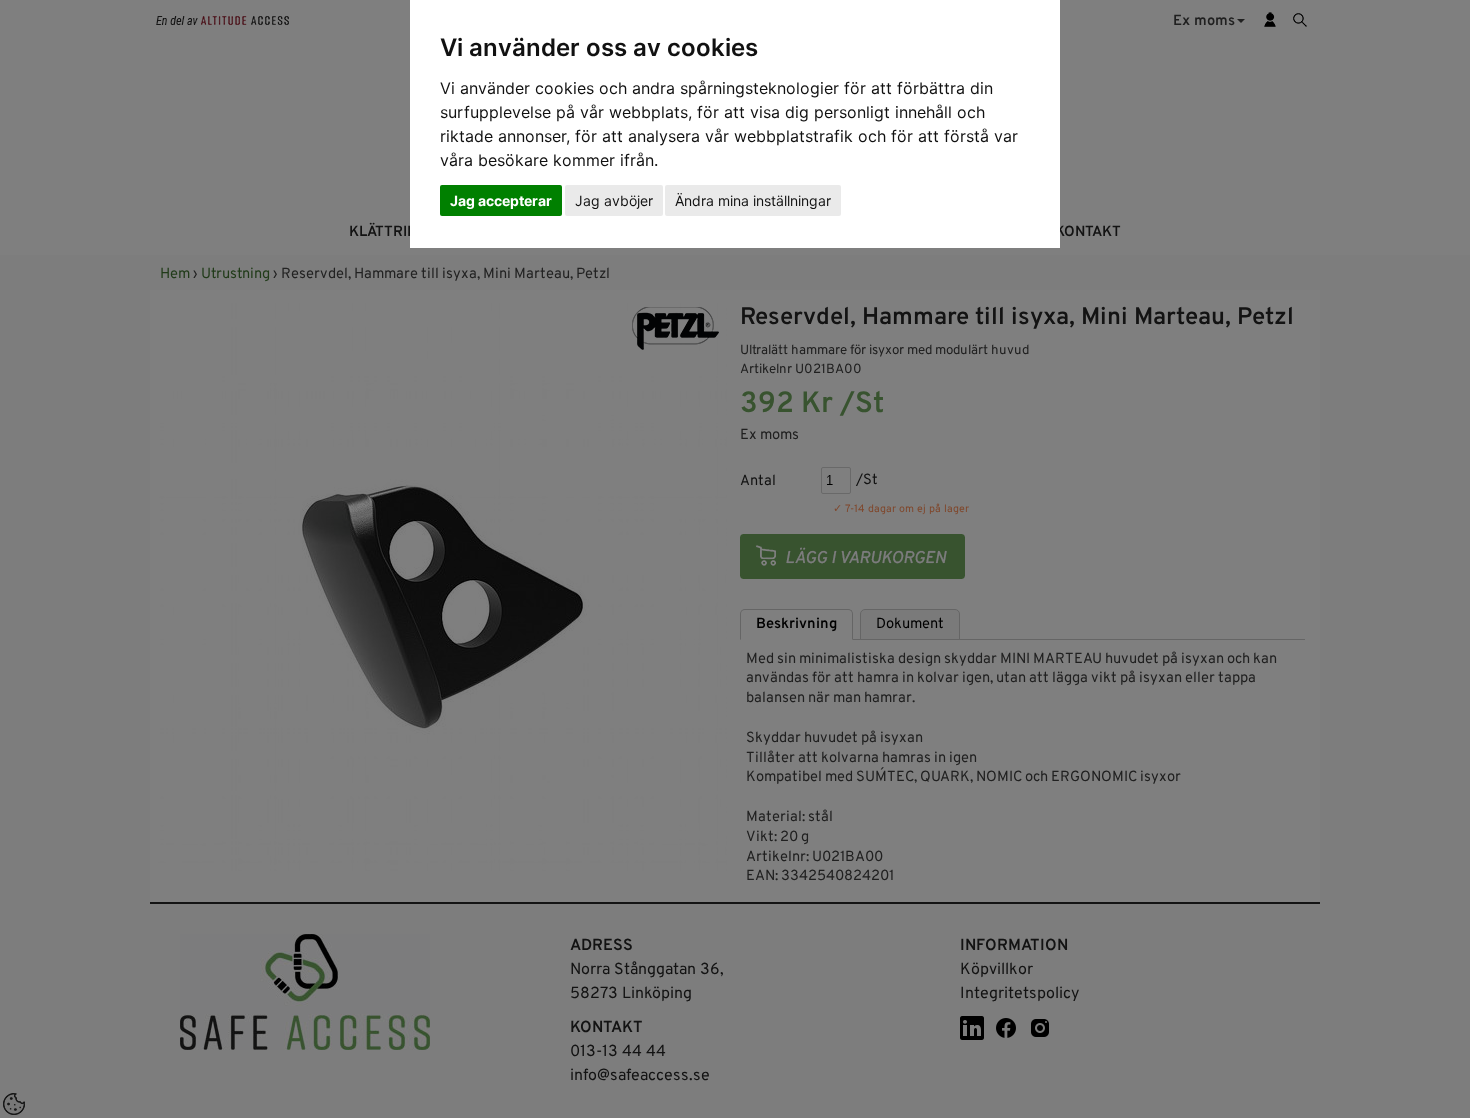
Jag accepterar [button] (501, 200)
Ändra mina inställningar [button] (753, 200)
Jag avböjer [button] (614, 200)
